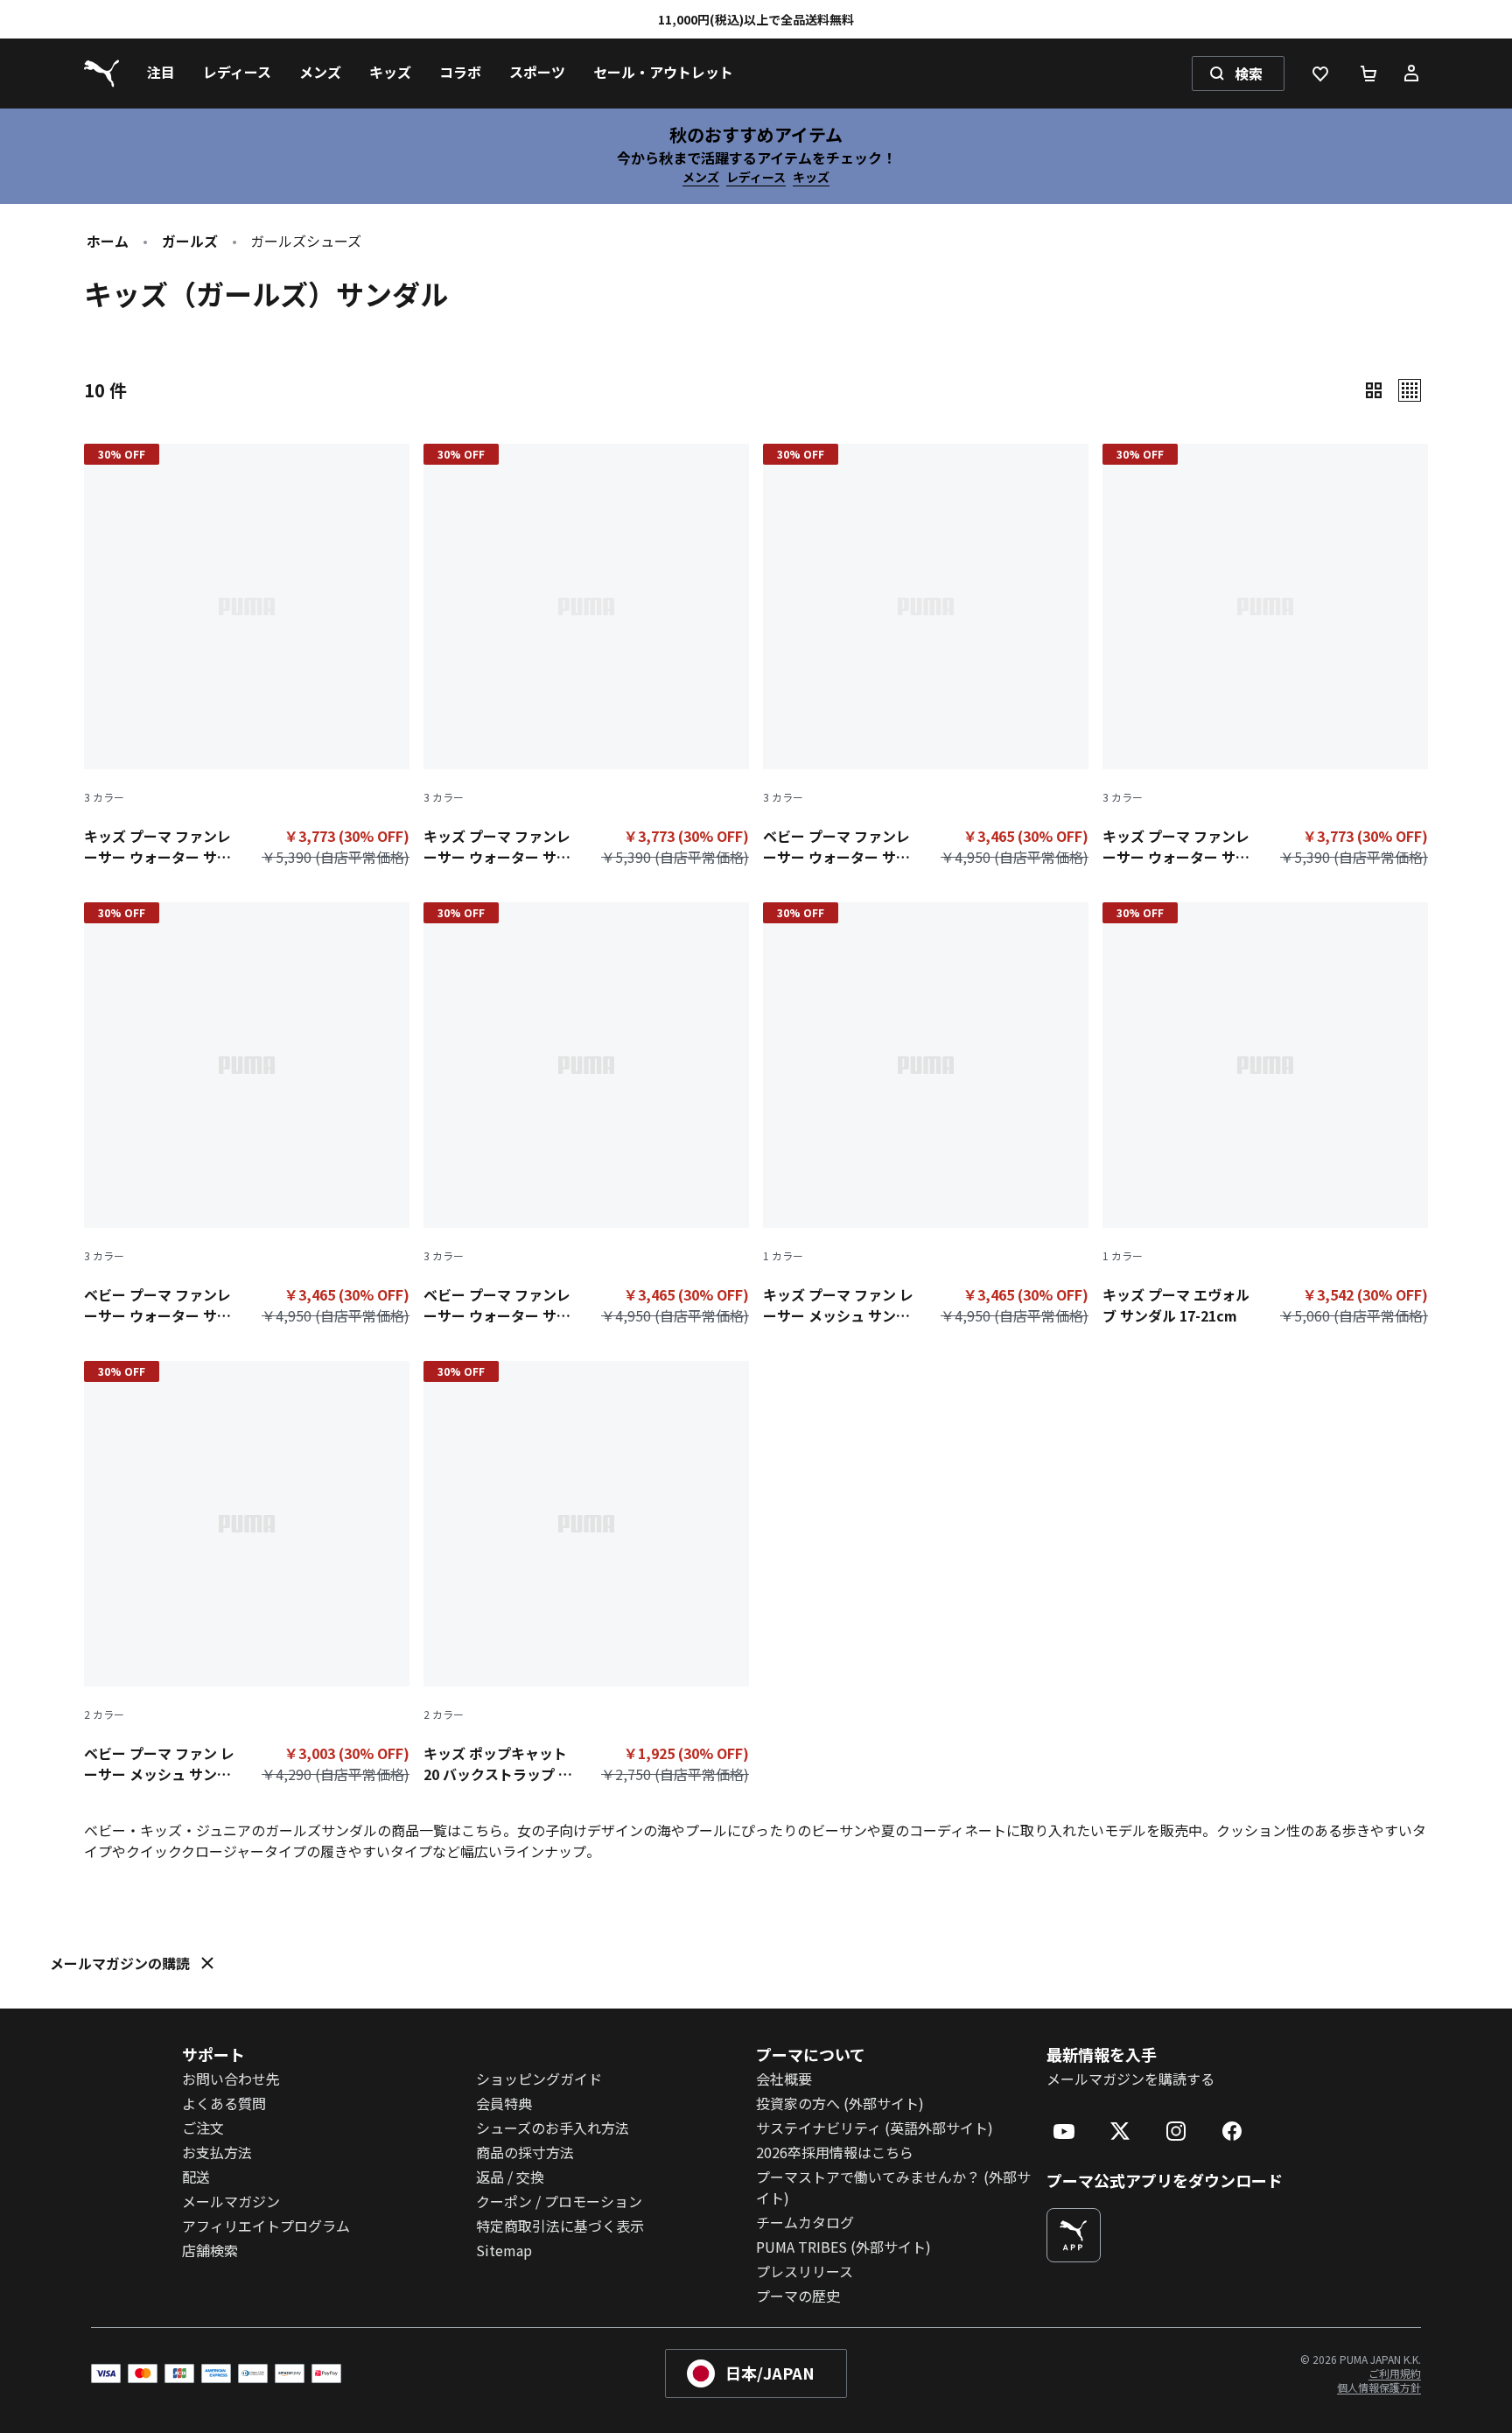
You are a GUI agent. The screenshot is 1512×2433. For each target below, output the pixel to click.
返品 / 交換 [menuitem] (510, 2177)
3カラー (104, 797)
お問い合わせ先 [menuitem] (231, 2079)
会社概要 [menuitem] (784, 2079)
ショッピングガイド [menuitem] (539, 2079)
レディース (756, 177)
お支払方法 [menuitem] (217, 2152)
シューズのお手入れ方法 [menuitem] (553, 2128)
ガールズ (190, 241)
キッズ (811, 177)
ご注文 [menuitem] (203, 2128)
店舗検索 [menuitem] (210, 2250)
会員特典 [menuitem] (504, 2103)
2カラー (104, 1714)
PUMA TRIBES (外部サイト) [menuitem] (843, 2247)
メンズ (701, 177)
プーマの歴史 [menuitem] (798, 2296)
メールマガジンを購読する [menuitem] (1130, 2079)
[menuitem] (161, 74)
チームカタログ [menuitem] (805, 2222)
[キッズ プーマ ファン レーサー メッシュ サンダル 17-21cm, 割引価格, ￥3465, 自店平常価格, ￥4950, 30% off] (926, 1118)
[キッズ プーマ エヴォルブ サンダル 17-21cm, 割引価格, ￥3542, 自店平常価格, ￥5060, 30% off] (1265, 1118)
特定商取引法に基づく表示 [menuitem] (560, 2226)
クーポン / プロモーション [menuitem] (559, 2201)
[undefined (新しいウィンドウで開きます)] (1074, 2235)
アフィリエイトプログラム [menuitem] (266, 2226)
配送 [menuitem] (196, 2177)
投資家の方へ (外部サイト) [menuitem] (840, 2103)
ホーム (108, 241)
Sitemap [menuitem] (504, 2250)
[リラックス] (1410, 390)
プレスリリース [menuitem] (805, 2271)
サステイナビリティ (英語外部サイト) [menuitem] (875, 2128)
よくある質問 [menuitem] (224, 2103)
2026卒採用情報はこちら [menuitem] (835, 2152)
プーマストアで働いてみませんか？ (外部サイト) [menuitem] (893, 2187)
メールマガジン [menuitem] (231, 2201)
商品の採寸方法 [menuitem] (525, 2152)
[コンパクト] (1374, 390)
